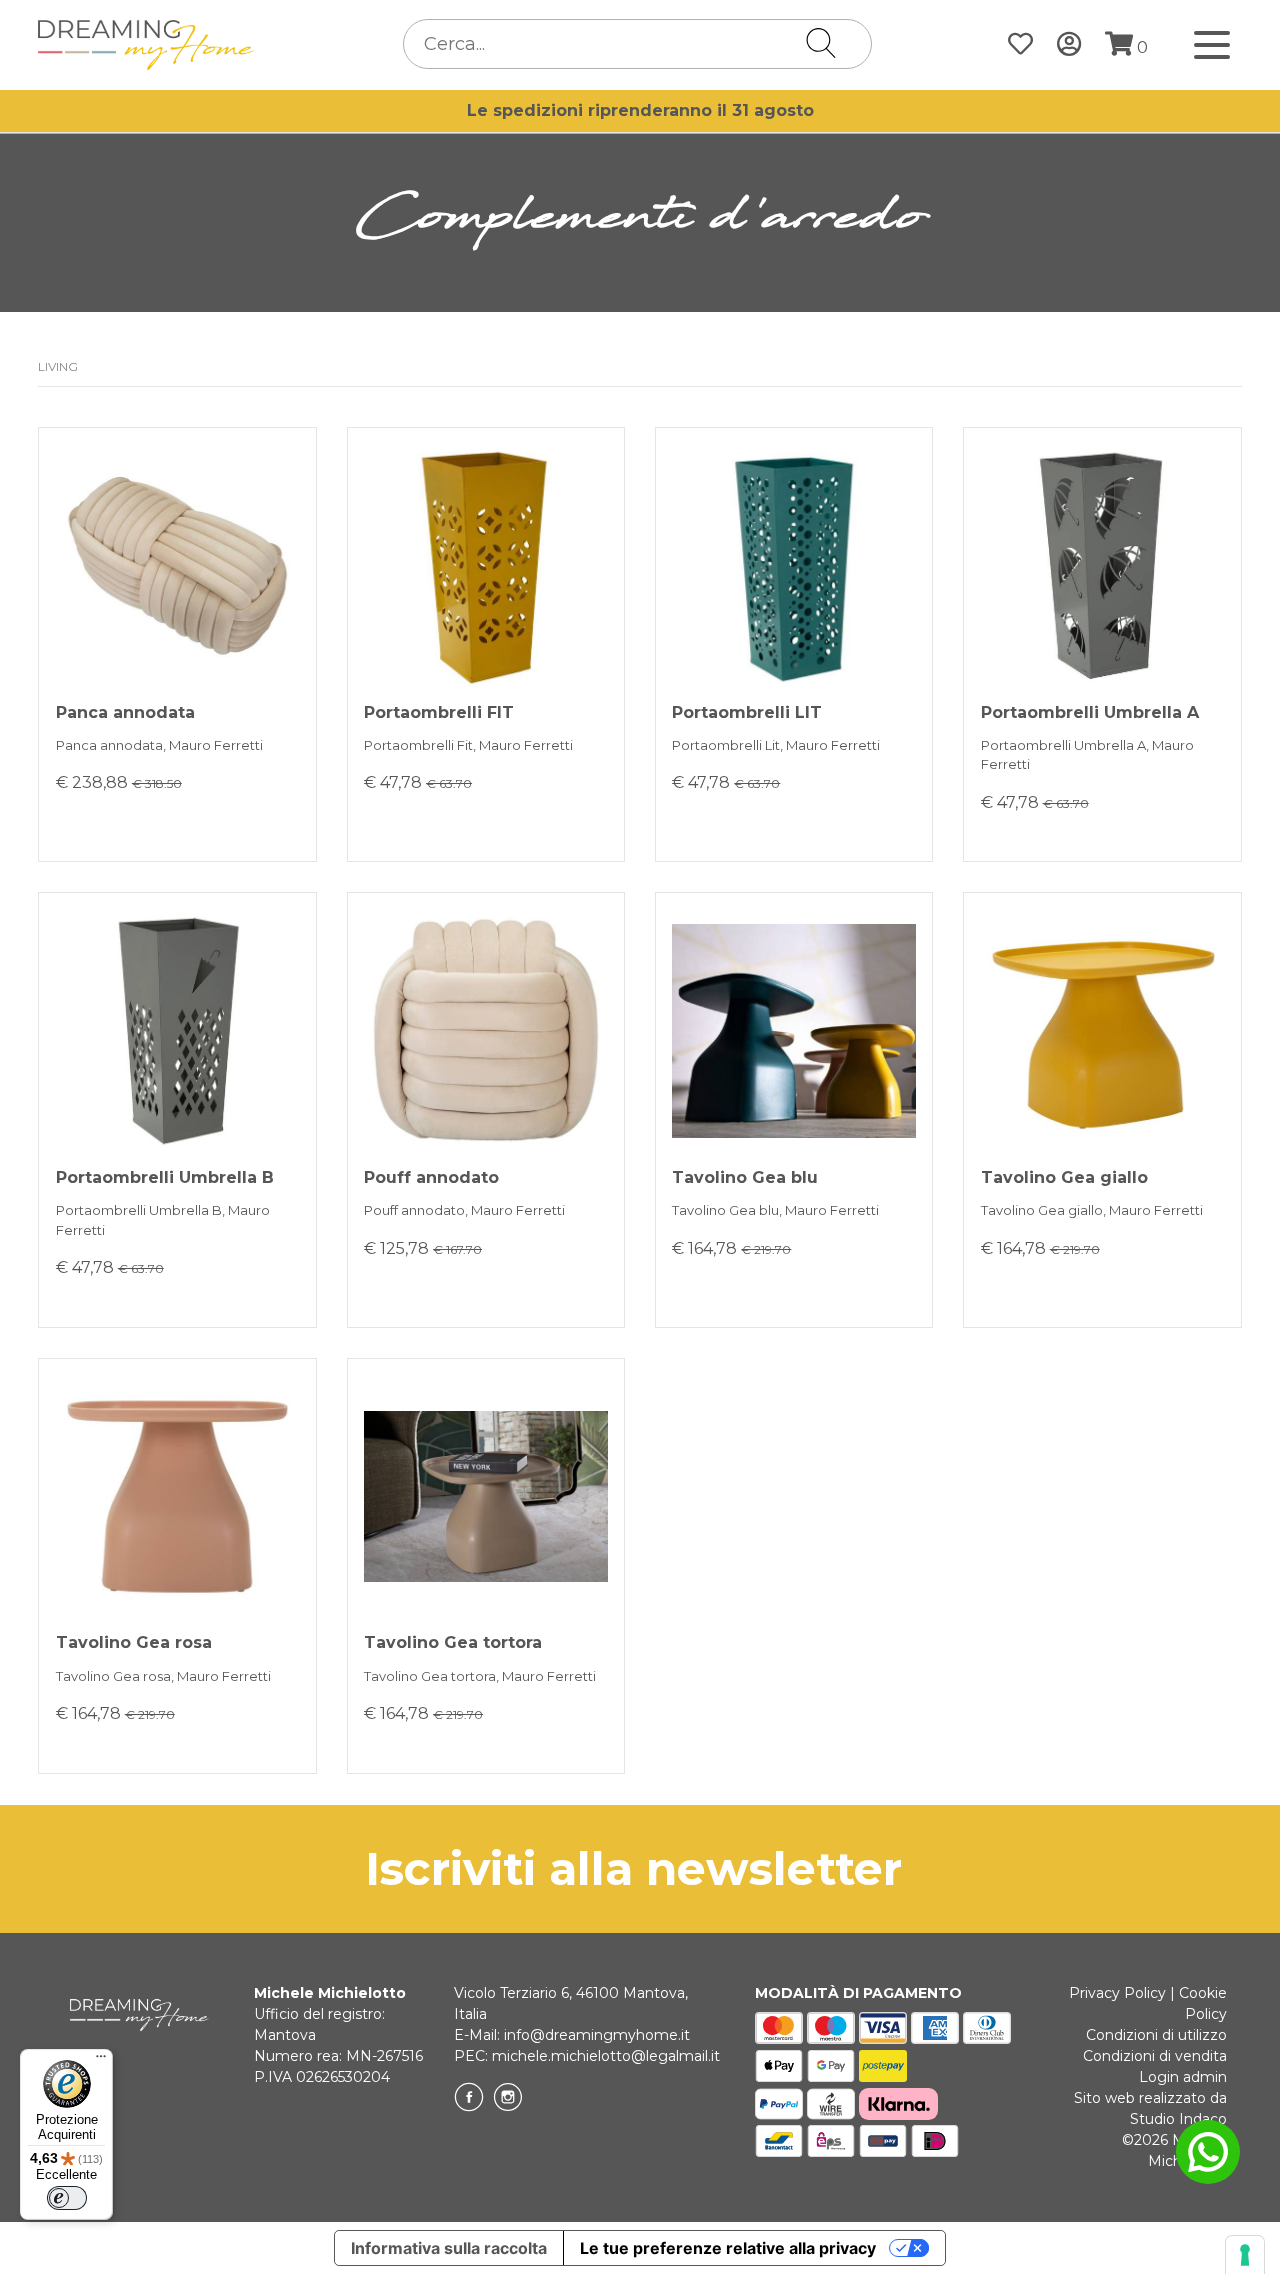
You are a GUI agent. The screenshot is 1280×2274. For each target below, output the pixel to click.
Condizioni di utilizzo (1156, 2035)
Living (58, 366)
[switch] (67, 2198)
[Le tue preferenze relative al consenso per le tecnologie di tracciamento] (1245, 2255)
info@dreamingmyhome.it (597, 2035)
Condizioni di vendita (1155, 2056)
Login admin (1183, 2077)
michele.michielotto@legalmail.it (606, 2056)
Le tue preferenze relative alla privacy (728, 2248)
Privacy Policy (1117, 1993)
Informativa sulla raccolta (449, 2248)
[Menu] (101, 2061)
